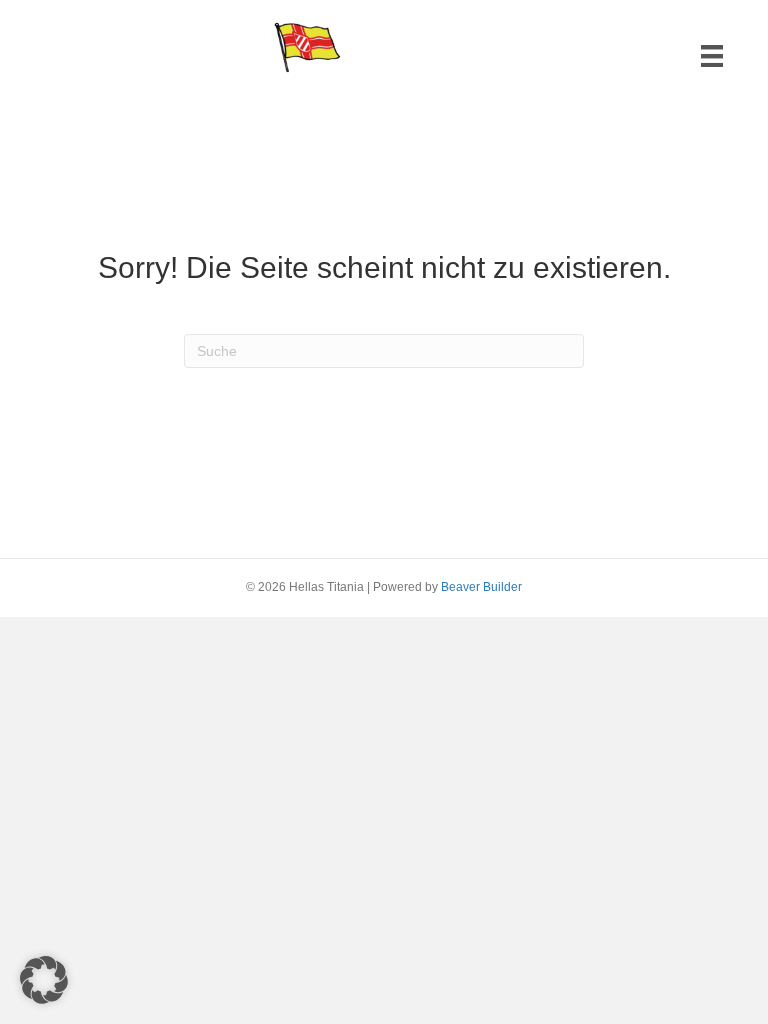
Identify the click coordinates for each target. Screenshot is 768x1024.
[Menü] (712, 56)
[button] (44, 980)
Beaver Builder (481, 587)
